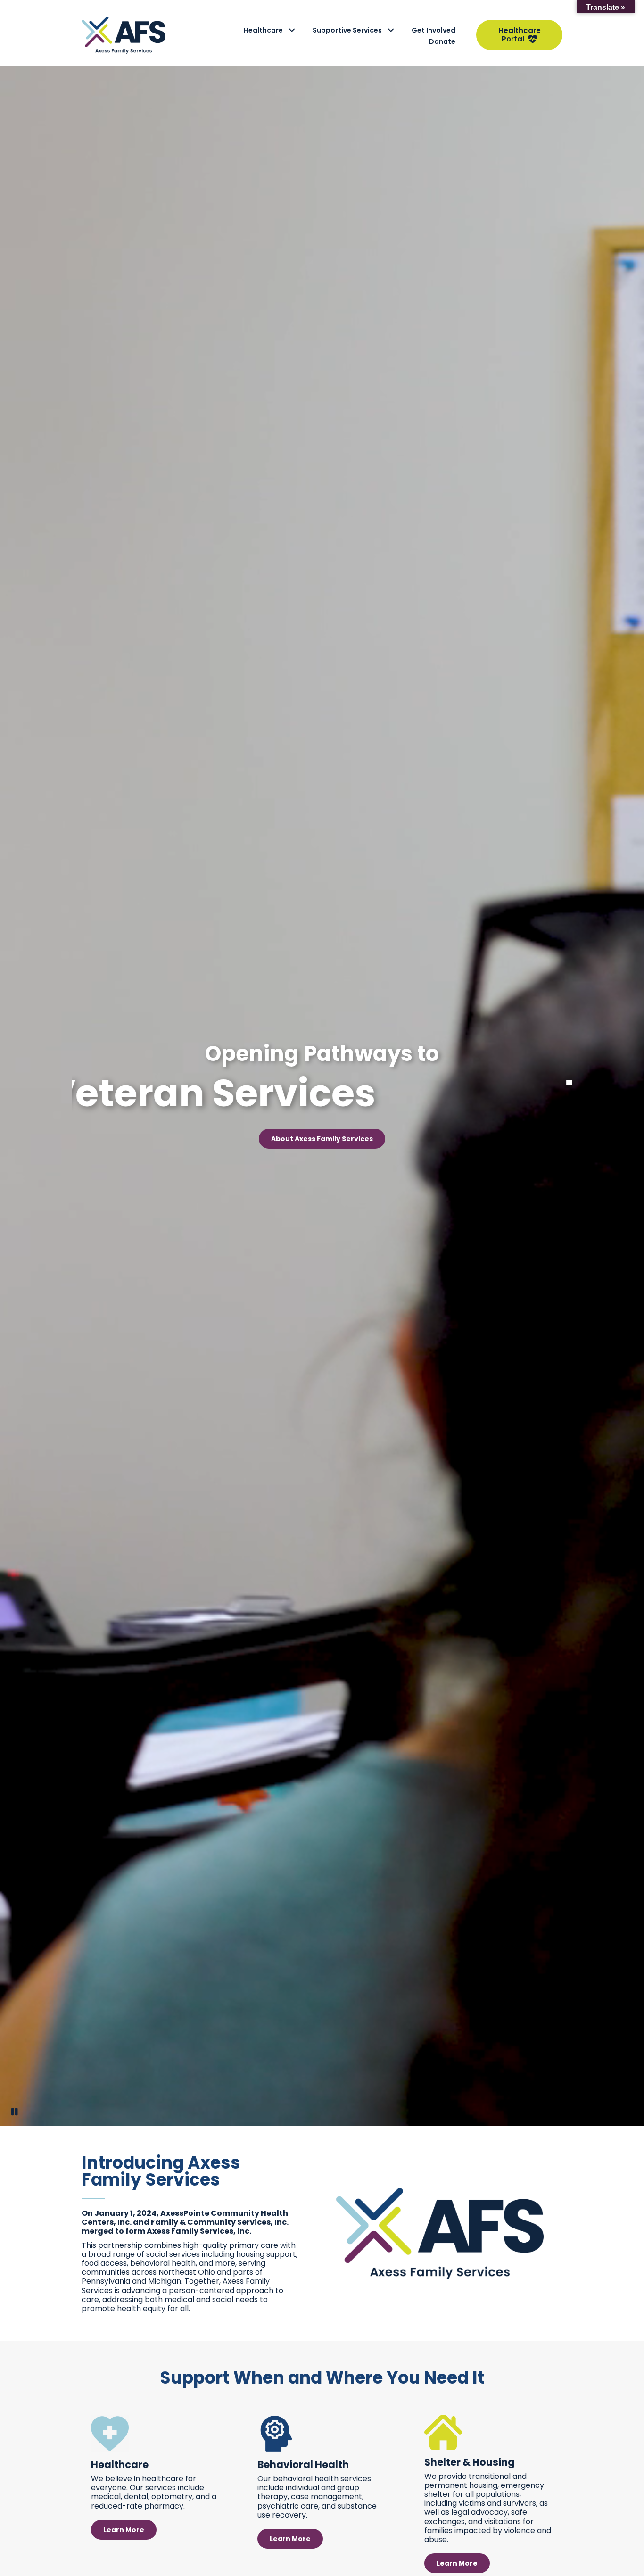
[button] (292, 30)
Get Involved (433, 30)
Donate (442, 41)
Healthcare (263, 30)
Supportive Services (347, 30)
